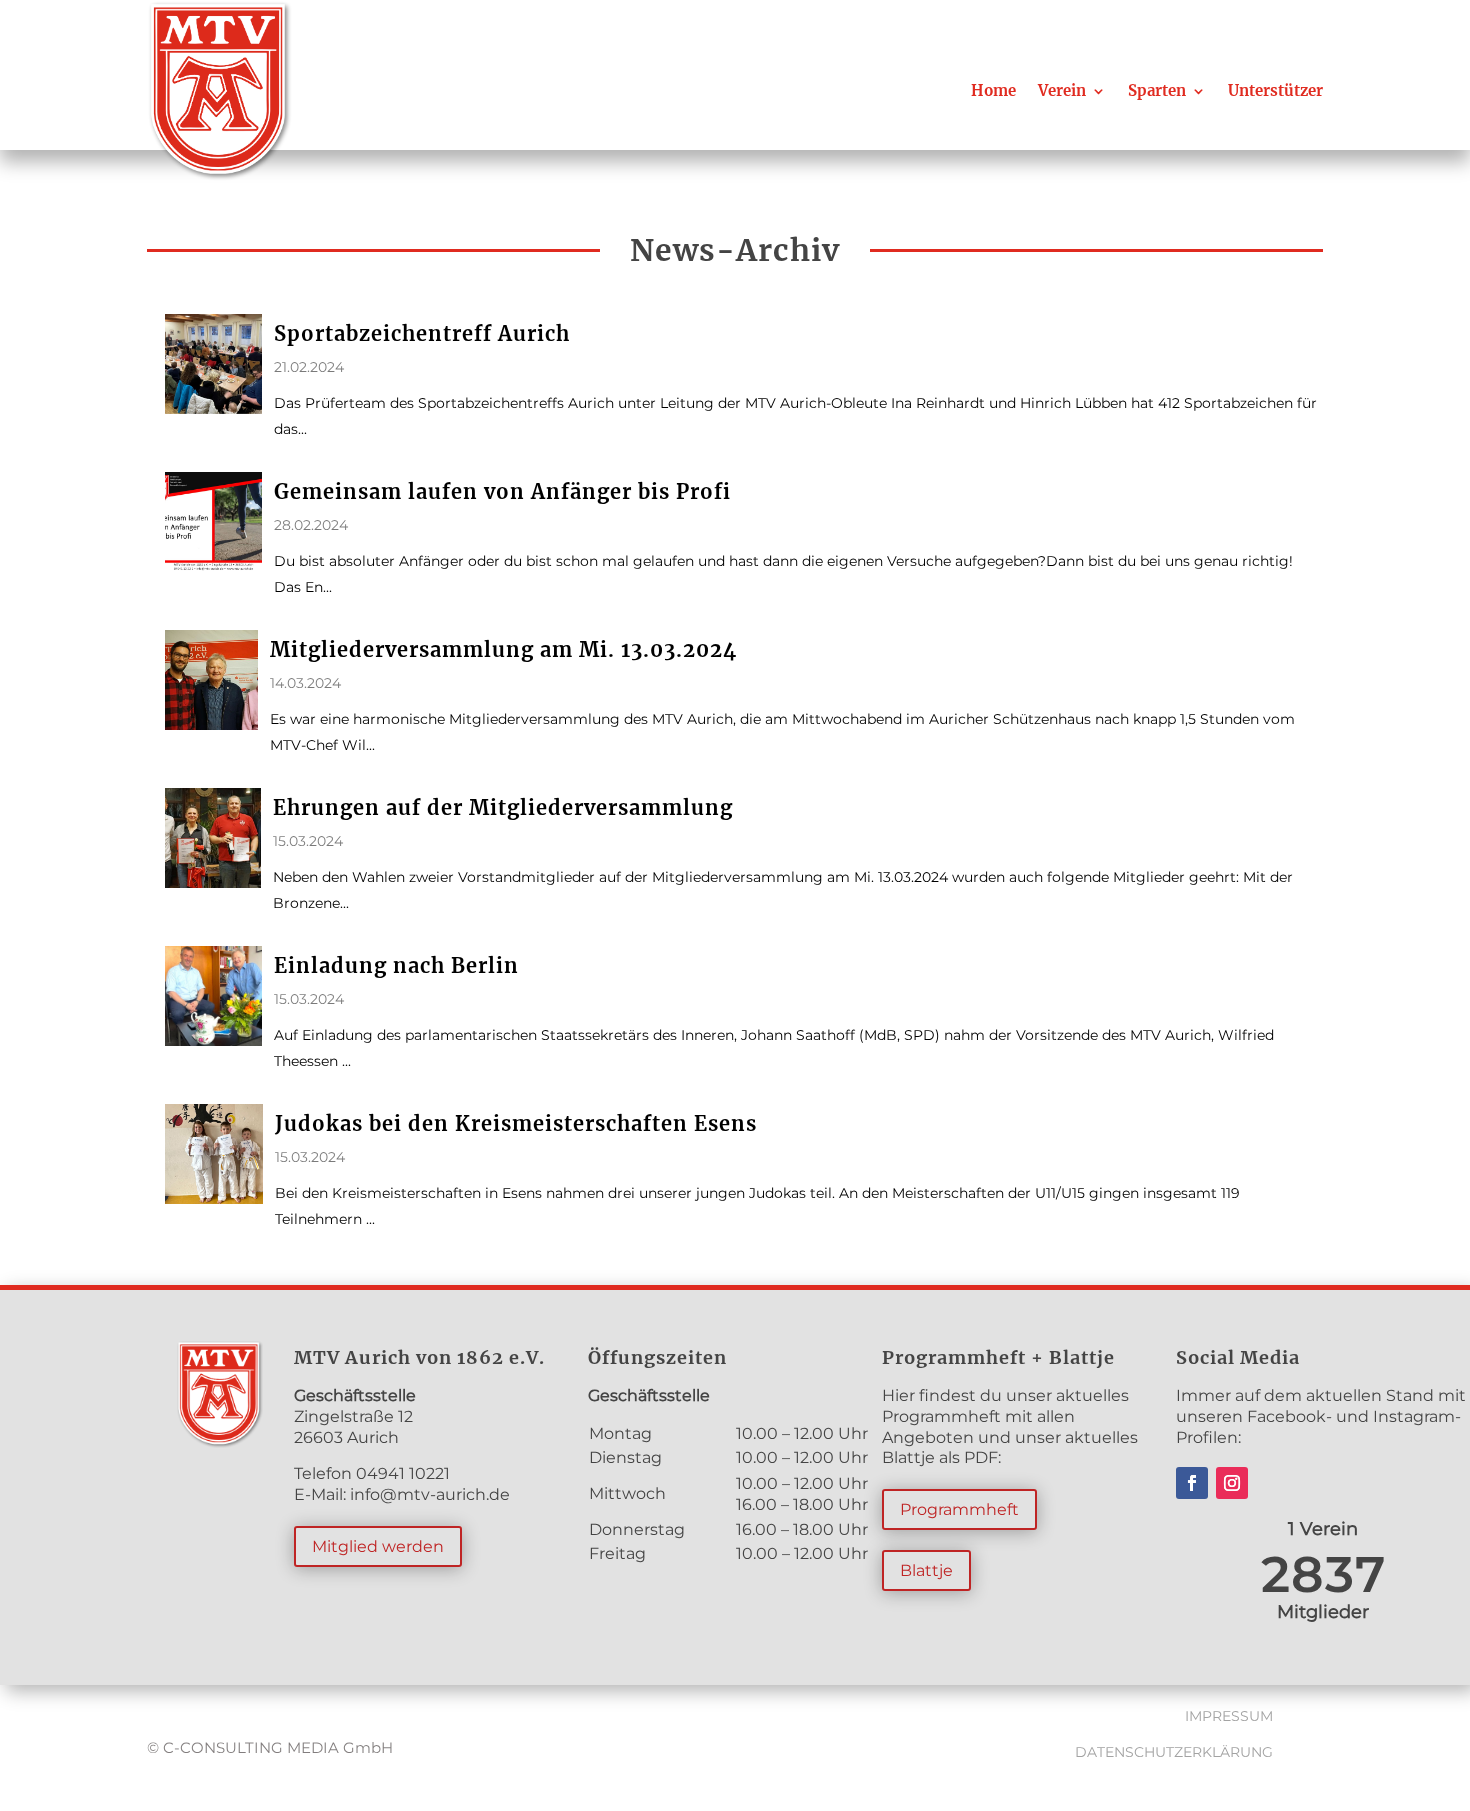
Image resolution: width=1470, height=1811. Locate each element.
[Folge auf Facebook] (1192, 1483)
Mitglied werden (378, 1546)
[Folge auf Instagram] (1232, 1483)
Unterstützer (1275, 90)
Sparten (1157, 90)
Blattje (926, 1570)
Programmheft (959, 1509)
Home (993, 90)
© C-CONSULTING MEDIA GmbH (270, 1747)
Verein (1062, 90)
